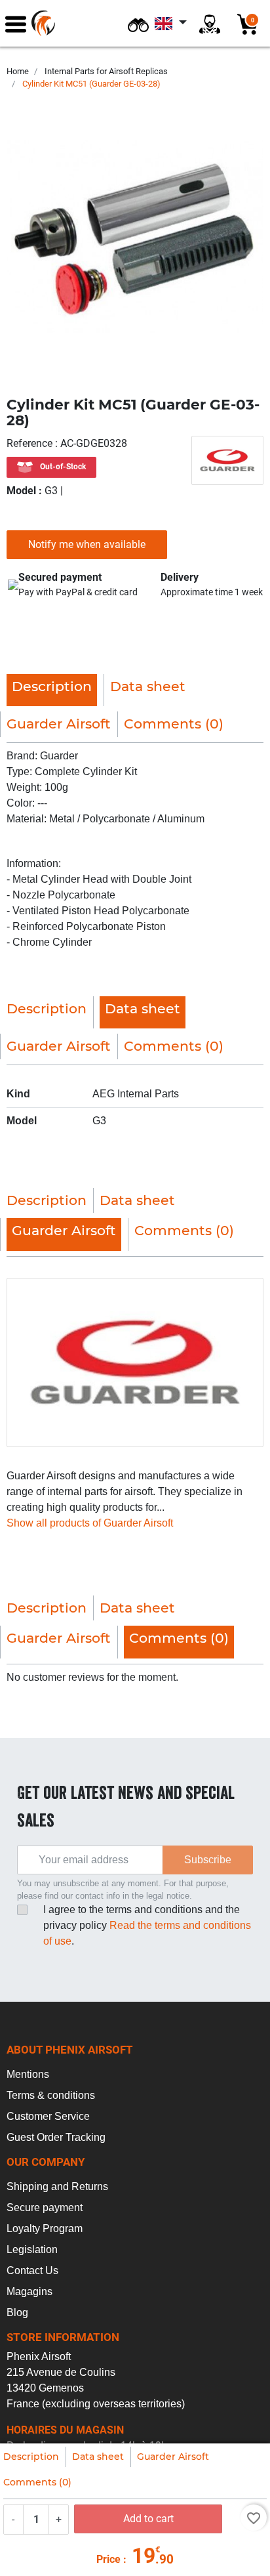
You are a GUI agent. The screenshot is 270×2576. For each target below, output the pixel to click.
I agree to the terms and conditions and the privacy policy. (147, 1925)
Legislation (32, 2249)
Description (31, 2457)
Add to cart (148, 2519)
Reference (31, 443)
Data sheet (98, 2457)
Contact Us (32, 2270)
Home (18, 71)
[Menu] (16, 23)
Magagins (29, 2291)
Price (108, 2559)
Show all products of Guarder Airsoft (90, 1523)
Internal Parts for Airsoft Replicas (106, 71)
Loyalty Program (45, 2228)
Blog (17, 2312)
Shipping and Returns (57, 2186)
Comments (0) (37, 2482)
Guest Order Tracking (56, 2137)
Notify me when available (87, 544)
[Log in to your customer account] (210, 23)
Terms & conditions (51, 2095)
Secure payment (45, 2207)
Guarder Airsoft (173, 2457)
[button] (138, 23)
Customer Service (48, 2116)
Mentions (28, 2074)
